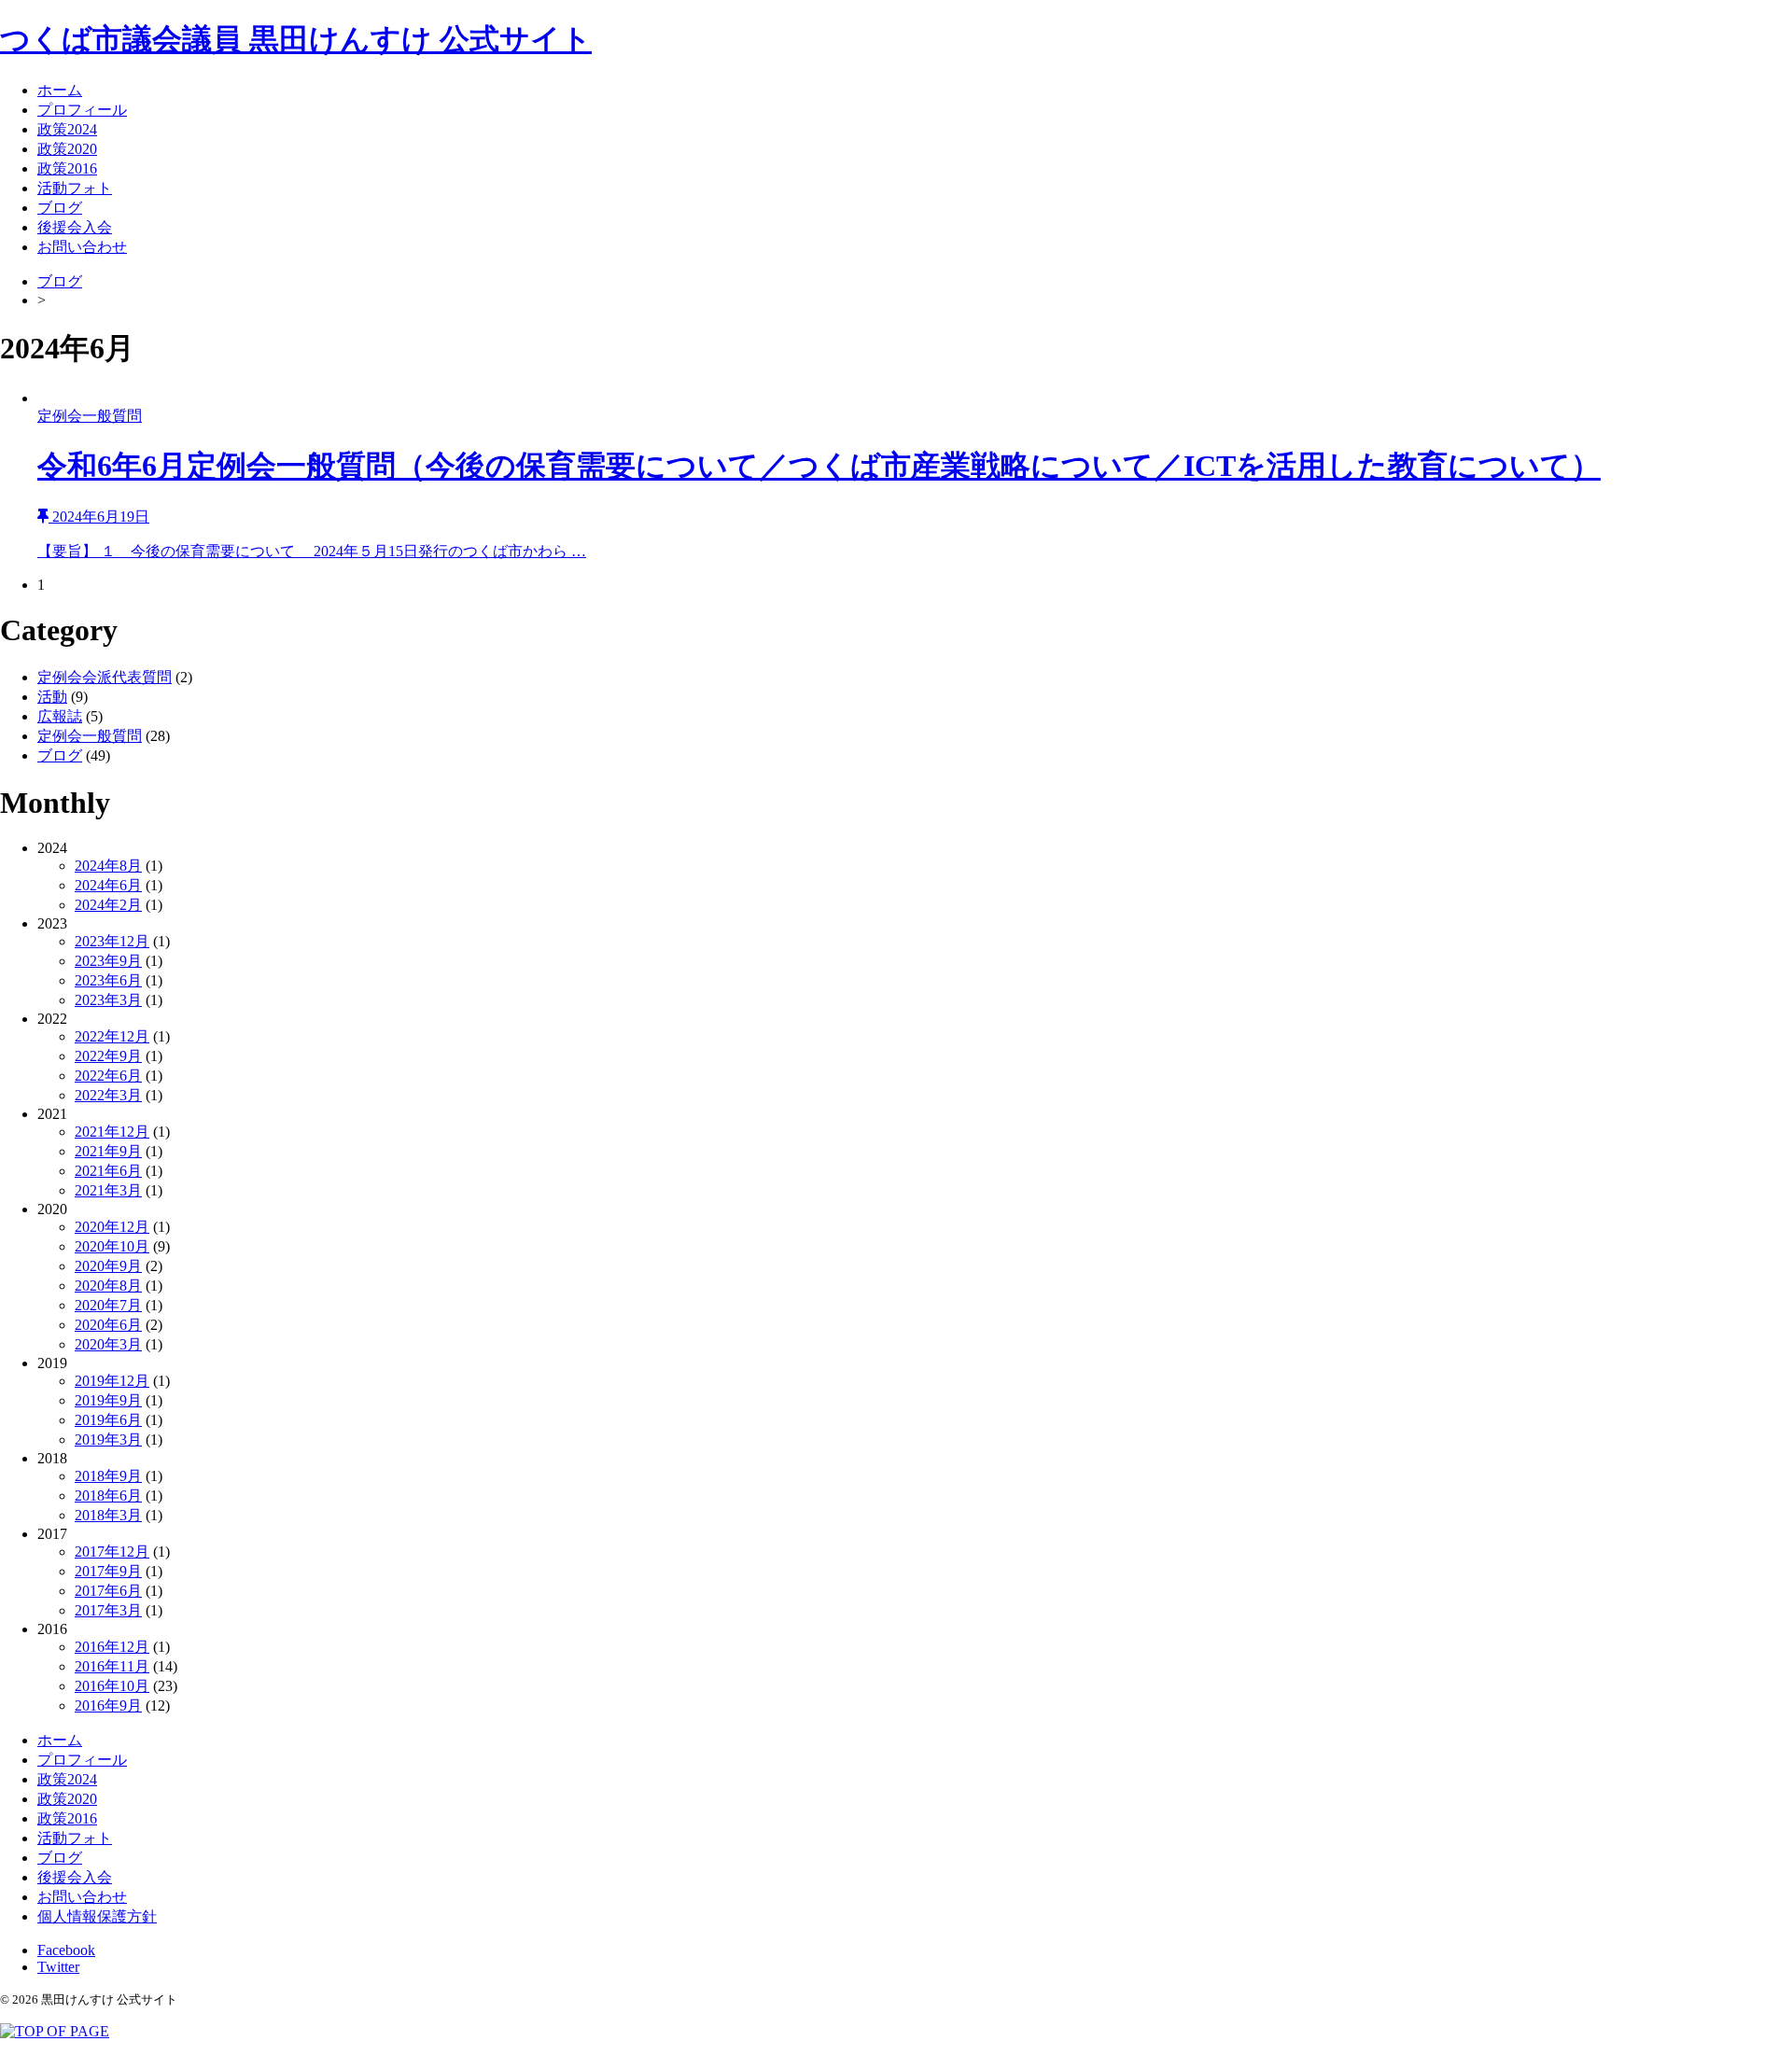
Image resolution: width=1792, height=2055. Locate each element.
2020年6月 (108, 1325)
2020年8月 (108, 1286)
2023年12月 (112, 941)
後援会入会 (75, 227)
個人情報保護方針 (97, 1916)
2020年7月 (108, 1305)
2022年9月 (108, 1056)
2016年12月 (112, 1647)
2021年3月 (108, 1190)
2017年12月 (112, 1552)
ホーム (60, 90)
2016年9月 (108, 1706)
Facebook (66, 1950)
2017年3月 (108, 1610)
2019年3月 (108, 1440)
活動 (52, 697)
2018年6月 (108, 1496)
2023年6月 (108, 980)
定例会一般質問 (90, 736)
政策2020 (67, 149)
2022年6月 (108, 1076)
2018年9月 (108, 1476)
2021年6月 (108, 1171)
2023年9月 (108, 961)
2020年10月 (112, 1246)
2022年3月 (108, 1095)
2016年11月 (112, 1666)
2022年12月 (112, 1036)
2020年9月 (108, 1266)
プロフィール (82, 110)
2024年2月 (108, 905)
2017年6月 (108, 1591)
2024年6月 (108, 885)
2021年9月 (108, 1151)
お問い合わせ (82, 247)
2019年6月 (108, 1420)
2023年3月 (108, 1000)
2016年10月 (112, 1686)
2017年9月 (108, 1571)
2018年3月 (108, 1515)
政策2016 (67, 168)
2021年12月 (112, 1132)
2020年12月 (112, 1227)
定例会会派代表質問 (105, 677)
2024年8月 (108, 866)
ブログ (60, 208)
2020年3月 (108, 1344)
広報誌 (60, 716)
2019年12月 (112, 1381)
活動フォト (75, 188)
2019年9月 (108, 1400)
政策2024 (67, 129)
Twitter (58, 1967)
